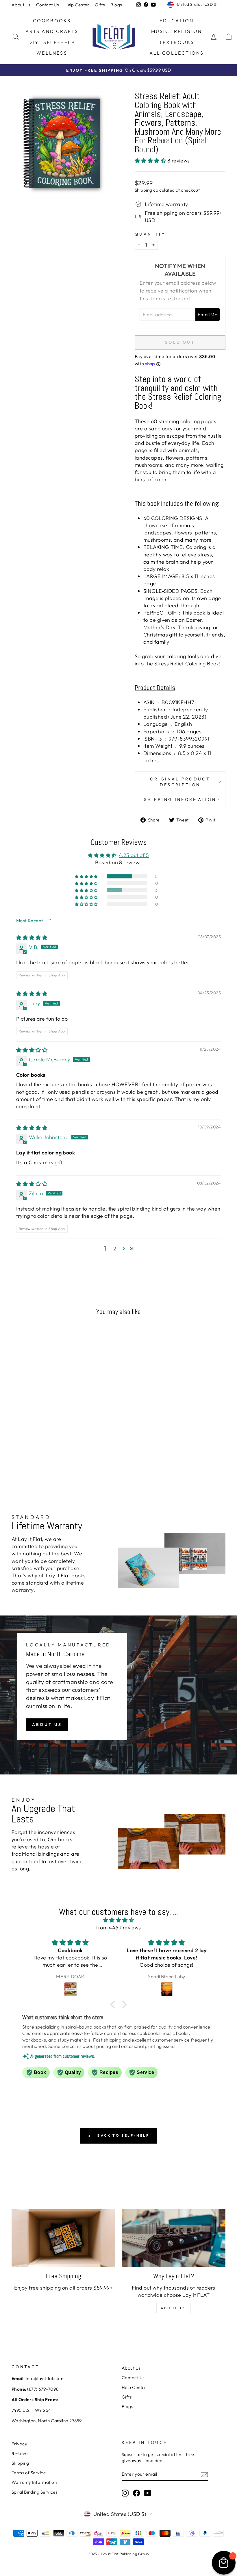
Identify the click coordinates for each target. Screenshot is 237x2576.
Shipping (144, 190)
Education (177, 21)
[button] (151, 161)
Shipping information (180, 800)
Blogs (116, 5)
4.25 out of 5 (134, 855)
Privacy (19, 2444)
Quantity (150, 234)
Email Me (208, 314)
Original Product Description (180, 782)
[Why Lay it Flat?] (174, 2238)
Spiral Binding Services (34, 2492)
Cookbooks (52, 21)
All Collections (177, 53)
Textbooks (177, 42)
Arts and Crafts (52, 31)
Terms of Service (29, 2473)
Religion (188, 31)
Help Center (77, 5)
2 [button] (115, 1249)
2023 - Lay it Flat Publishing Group (118, 2554)
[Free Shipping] (63, 2238)
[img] (32, 938)
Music (160, 31)
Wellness (52, 53)
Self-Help (59, 42)
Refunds (20, 2454)
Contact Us (48, 5)
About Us (21, 5)
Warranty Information (34, 2482)
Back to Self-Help (123, 2135)
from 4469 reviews (118, 1928)
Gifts (100, 5)
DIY (34, 42)
